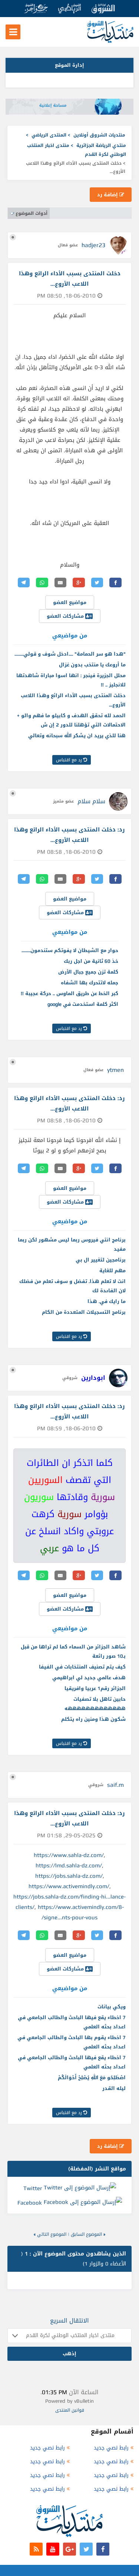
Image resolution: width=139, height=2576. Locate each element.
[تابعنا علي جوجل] (69, 2549)
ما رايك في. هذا (107, 1301)
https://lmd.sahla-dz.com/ (69, 1865)
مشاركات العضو (66, 616)
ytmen (115, 1070)
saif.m (115, 1785)
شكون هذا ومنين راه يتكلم (93, 1719)
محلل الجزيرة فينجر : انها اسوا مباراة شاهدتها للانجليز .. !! (71, 680)
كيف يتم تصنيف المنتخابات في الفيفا (82, 1667)
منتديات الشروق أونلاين (99, 135)
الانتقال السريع (69, 2321)
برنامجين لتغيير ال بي (101, 1260)
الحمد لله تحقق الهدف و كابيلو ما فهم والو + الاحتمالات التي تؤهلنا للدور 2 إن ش (71, 720)
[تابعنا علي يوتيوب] (53, 2549)
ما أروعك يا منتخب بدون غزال (92, 665)
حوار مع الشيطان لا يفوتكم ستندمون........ (70, 950)
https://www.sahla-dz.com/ (69, 1855)
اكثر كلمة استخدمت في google (83, 1004)
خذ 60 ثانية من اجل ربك (91, 961)
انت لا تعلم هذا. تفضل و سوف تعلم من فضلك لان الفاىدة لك (72, 1286)
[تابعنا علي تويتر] (86, 2549)
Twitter (33, 2188)
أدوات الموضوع (32, 213)
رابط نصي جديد (111, 2448)
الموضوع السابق (86, 2234)
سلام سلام (91, 801)
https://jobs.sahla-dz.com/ (69, 1876)
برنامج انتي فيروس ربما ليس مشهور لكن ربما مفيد (72, 1244)
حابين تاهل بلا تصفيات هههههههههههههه (95, 1704)
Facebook (30, 2203)
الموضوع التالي (52, 2234)
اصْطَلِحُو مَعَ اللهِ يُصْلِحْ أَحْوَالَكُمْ (92, 2078)
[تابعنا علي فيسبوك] (103, 2549)
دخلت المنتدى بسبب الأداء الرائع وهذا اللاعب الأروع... (73, 700)
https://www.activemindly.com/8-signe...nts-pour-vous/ (81, 1912)
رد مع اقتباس (70, 760)
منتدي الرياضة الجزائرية (101, 145)
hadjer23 (93, 245)
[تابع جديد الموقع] (36, 2549)
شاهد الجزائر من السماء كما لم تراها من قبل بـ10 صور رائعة (73, 1651)
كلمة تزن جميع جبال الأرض (88, 972)
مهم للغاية (112, 1271)
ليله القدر (114, 2088)
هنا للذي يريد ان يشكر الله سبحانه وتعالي (77, 736)
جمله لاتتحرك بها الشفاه (90, 983)
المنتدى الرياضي (49, 135)
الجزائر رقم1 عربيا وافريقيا (95, 1688)
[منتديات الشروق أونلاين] (110, 41)
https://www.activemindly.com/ (69, 1886)
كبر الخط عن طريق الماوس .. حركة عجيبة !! (69, 993)
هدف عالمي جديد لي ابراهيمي (89, 1678)
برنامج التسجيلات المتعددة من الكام (84, 1312)
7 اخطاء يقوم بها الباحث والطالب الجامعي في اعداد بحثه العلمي (72, 2042)
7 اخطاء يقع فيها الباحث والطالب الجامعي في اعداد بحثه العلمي (72, 2022)
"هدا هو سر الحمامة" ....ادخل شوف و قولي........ (70, 654)
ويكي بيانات (112, 2007)
